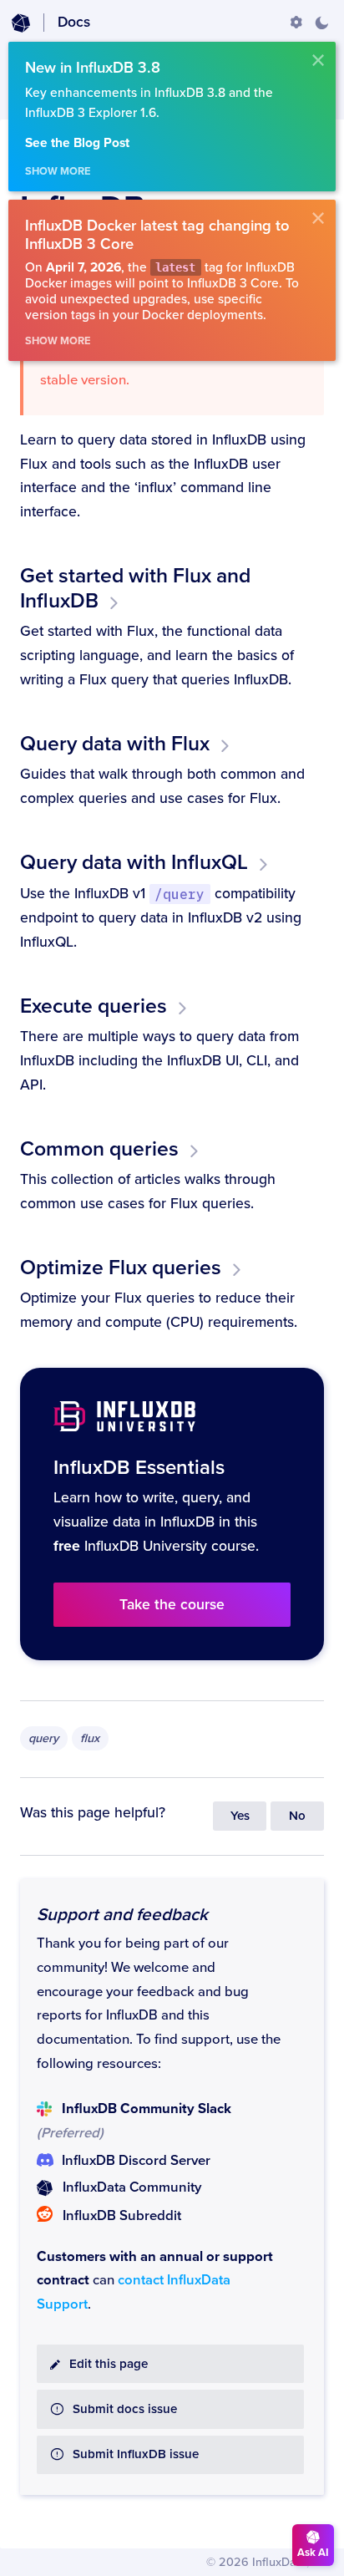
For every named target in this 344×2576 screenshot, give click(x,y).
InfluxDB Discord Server (136, 2161)
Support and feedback (122, 1915)
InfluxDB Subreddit (122, 2216)
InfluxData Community (132, 2187)
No (297, 1816)
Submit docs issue (125, 2409)
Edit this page (109, 2364)
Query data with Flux (115, 744)
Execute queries (94, 1006)
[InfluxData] (21, 23)
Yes (240, 1816)
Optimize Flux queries (121, 1268)
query (43, 1738)
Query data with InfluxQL (134, 862)
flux (90, 1738)
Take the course (172, 1605)
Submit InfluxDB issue (136, 2454)
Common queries (99, 1149)
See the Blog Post (77, 143)
